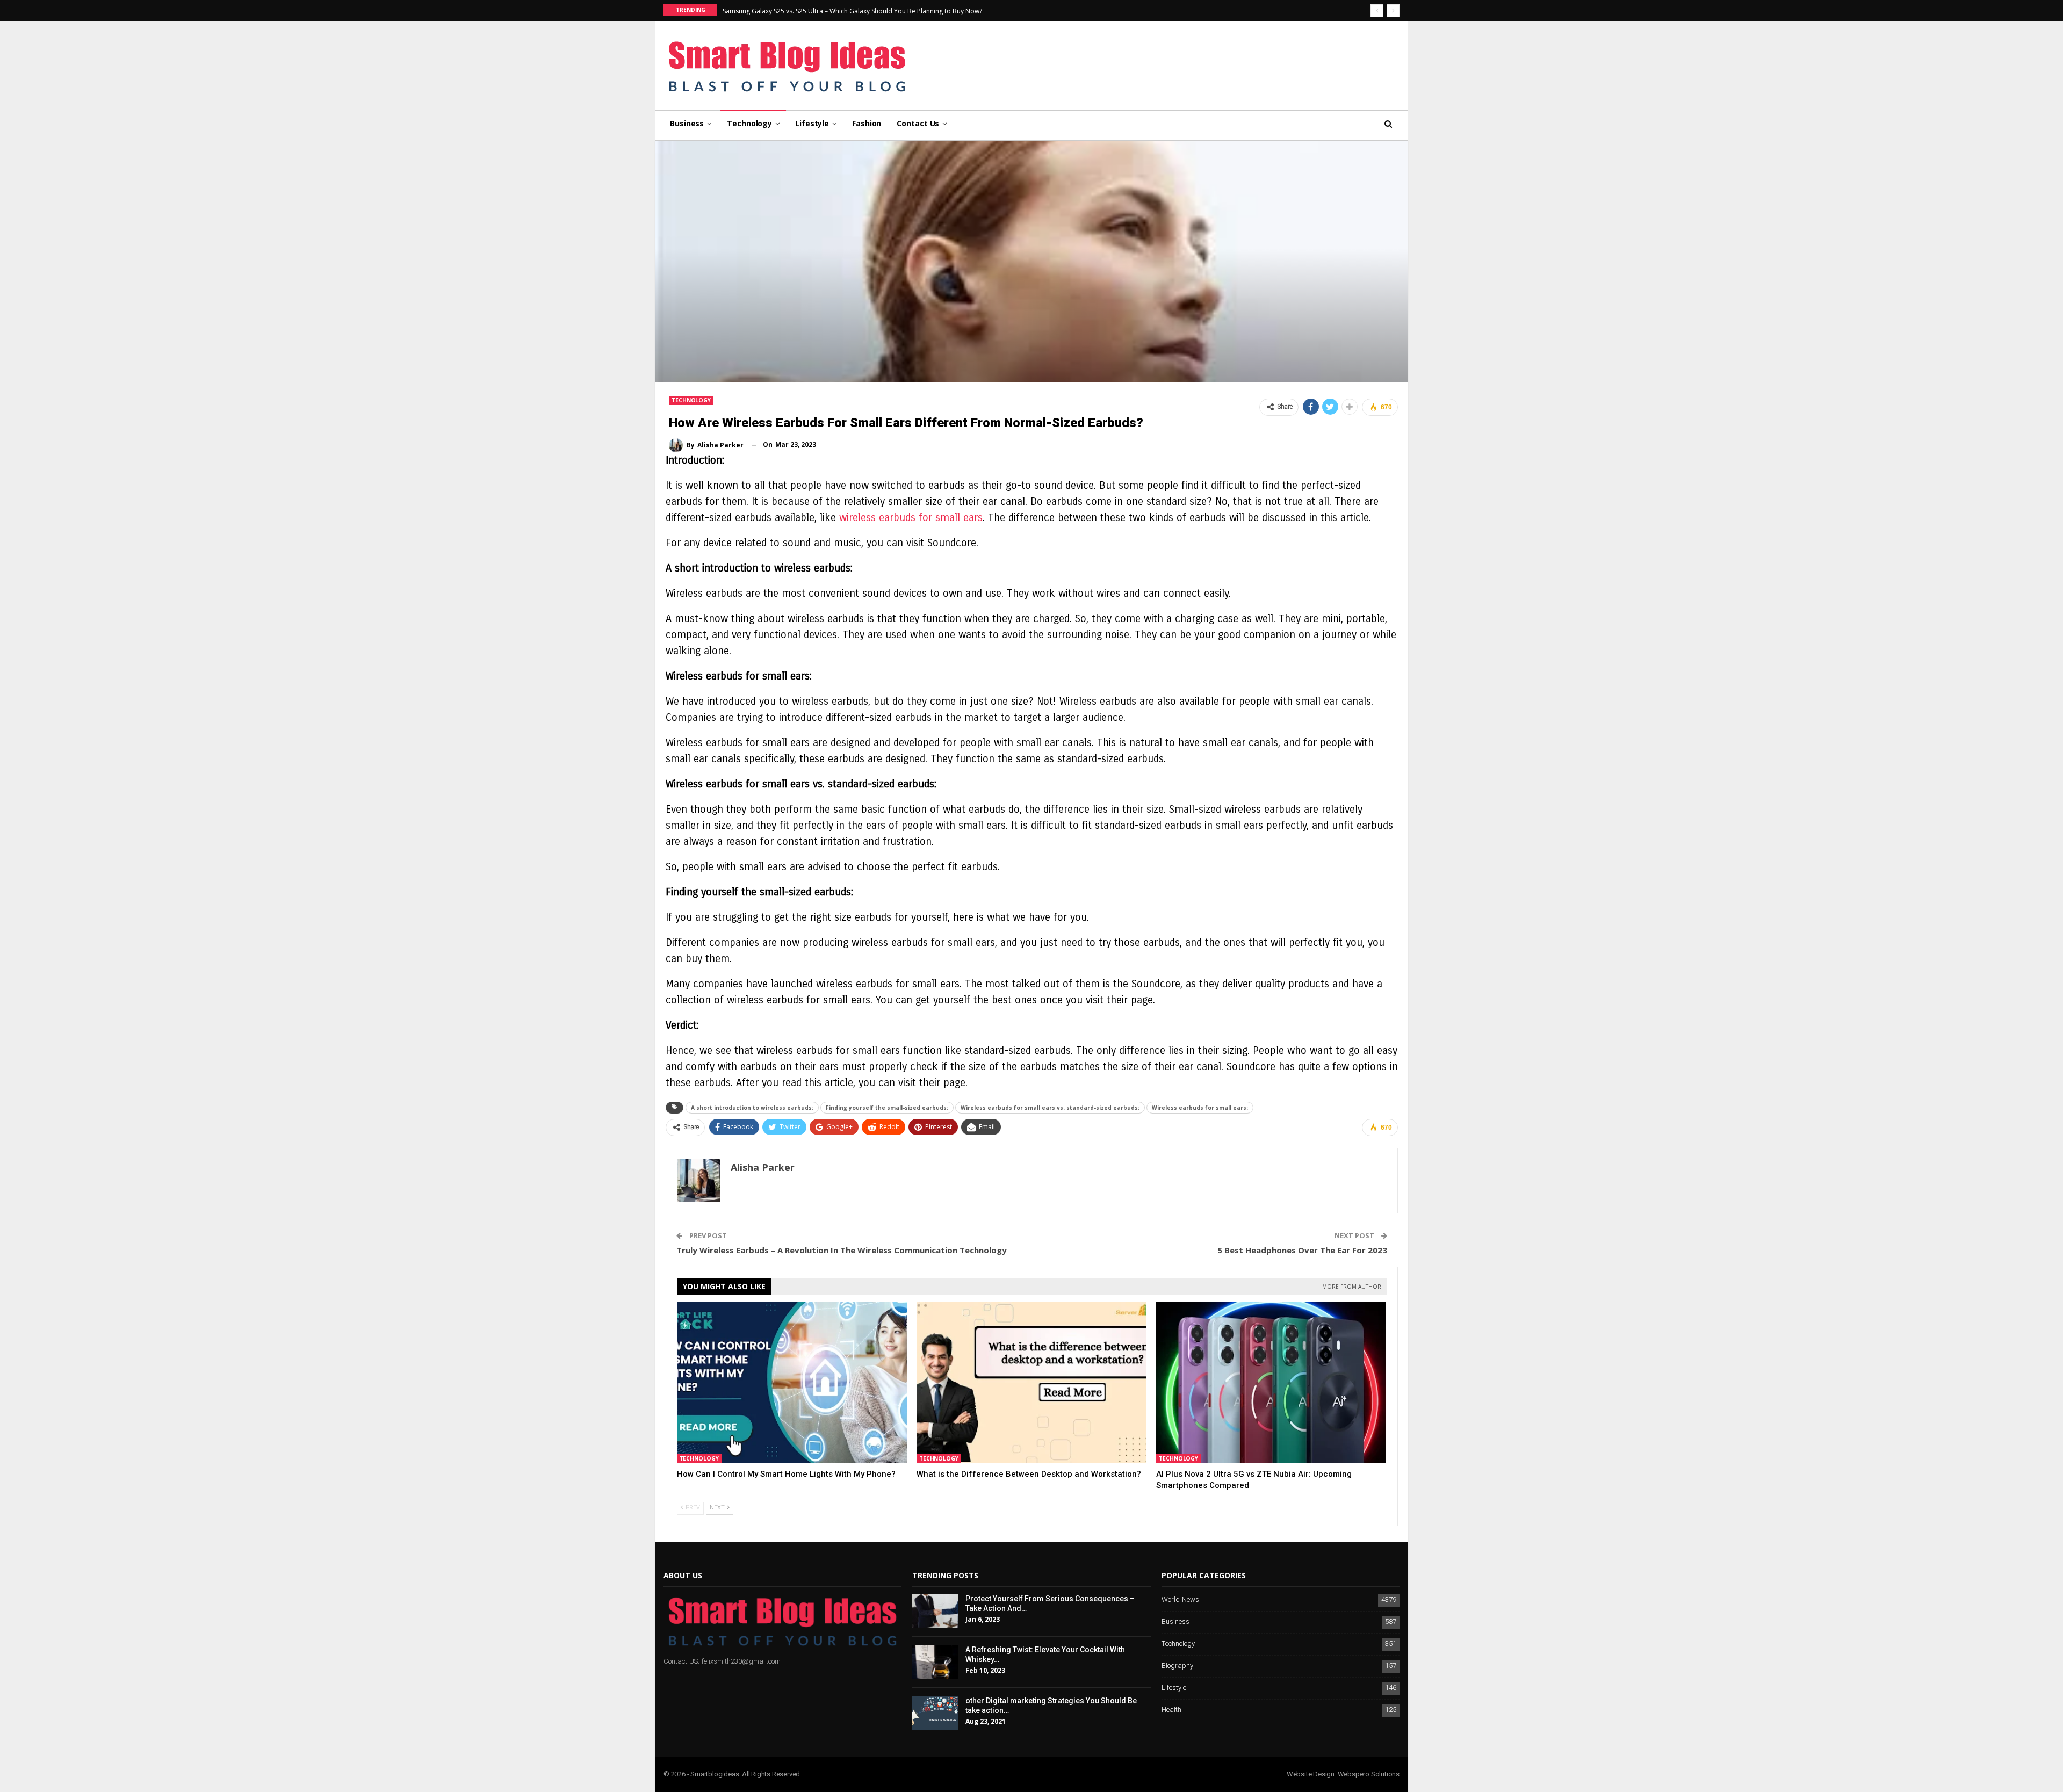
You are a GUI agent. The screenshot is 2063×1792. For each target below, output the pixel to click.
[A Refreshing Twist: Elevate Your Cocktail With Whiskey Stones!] (935, 1662)
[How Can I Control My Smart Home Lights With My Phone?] (792, 1383)
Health (1171, 1710)
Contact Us (918, 123)
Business (687, 123)
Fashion (867, 123)
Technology (749, 123)
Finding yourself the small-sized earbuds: (887, 1108)
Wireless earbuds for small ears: (1200, 1108)
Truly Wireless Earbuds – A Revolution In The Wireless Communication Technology (842, 1250)
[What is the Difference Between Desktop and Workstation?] (1031, 1383)
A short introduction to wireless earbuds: (752, 1108)
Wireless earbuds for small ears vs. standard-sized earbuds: (1050, 1108)
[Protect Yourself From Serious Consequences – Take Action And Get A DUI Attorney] (935, 1611)
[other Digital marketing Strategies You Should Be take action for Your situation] (935, 1713)
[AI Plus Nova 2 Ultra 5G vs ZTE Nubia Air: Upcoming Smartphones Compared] (1271, 1383)
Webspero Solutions (1369, 1774)
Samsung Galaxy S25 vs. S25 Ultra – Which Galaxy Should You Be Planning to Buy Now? (852, 11)
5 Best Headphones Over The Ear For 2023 (1302, 1250)
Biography (1177, 1666)
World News (1180, 1600)
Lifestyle (812, 123)
